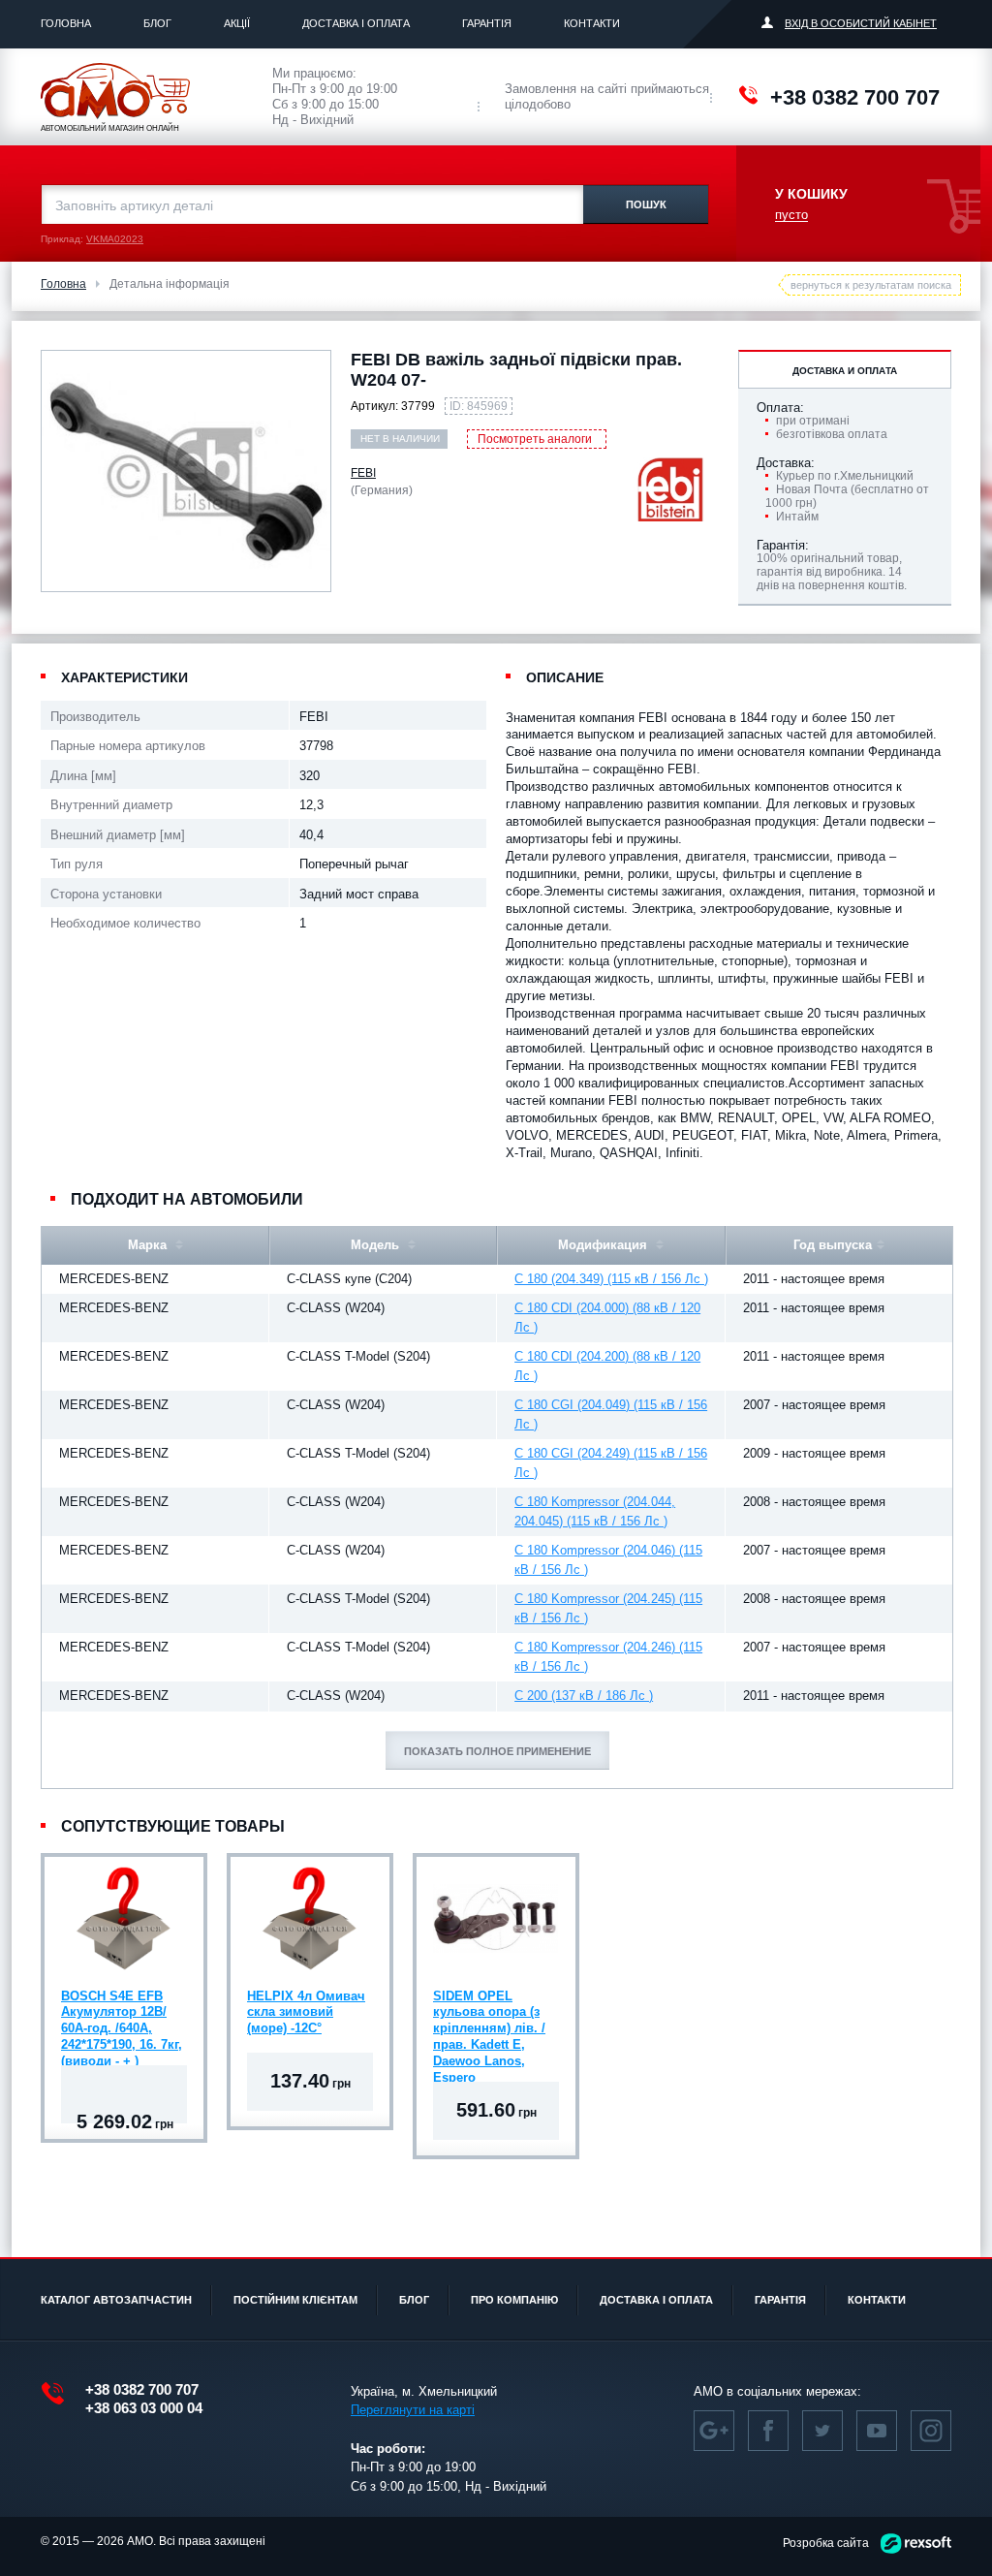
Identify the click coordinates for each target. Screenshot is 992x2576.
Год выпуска (833, 1245)
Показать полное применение (497, 1751)
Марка (149, 1245)
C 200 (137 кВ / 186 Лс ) (584, 1696)
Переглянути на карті (413, 2410)
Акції (237, 23)
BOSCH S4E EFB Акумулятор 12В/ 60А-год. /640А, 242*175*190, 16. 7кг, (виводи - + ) (122, 2015)
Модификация (604, 1245)
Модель (377, 1245)
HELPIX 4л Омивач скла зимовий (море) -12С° (306, 2012)
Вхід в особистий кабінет (861, 23)
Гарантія (487, 23)
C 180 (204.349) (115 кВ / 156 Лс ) (611, 1279)
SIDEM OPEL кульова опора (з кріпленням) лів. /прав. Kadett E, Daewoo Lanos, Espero (489, 2015)
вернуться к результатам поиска (871, 285)
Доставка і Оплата (356, 23)
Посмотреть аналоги (535, 439)
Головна (66, 23)
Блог (157, 23)
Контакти (592, 23)
